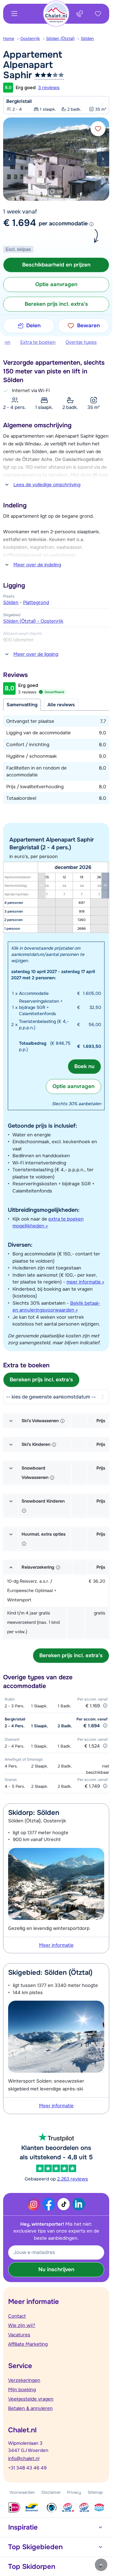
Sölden (87, 38)
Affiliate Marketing (28, 2344)
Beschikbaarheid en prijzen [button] (56, 265)
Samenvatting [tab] (22, 705)
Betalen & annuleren (30, 2408)
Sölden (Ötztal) (60, 38)
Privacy (74, 2492)
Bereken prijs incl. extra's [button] (56, 304)
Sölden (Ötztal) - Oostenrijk (33, 621)
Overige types (81, 342)
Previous (9, 159)
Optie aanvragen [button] (56, 284)
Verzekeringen (24, 2380)
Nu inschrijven (56, 2269)
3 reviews (49, 88)
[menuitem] (12, 39)
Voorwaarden (22, 2492)
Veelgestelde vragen (31, 2399)
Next (103, 159)
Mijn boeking (22, 2390)
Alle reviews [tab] (61, 705)
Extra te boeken (38, 342)
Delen (33, 326)
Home (9, 38)
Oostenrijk (30, 38)
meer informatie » (85, 1282)
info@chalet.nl (24, 2458)
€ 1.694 (19, 223)
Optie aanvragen (73, 1086)
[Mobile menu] (14, 14)
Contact (17, 2316)
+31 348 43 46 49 (27, 2468)
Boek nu (84, 1066)
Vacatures (19, 2335)
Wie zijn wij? (22, 2325)
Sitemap (95, 2492)
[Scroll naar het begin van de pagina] (101, 2565)
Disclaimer (51, 2492)
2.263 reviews (73, 2179)
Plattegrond (36, 602)
